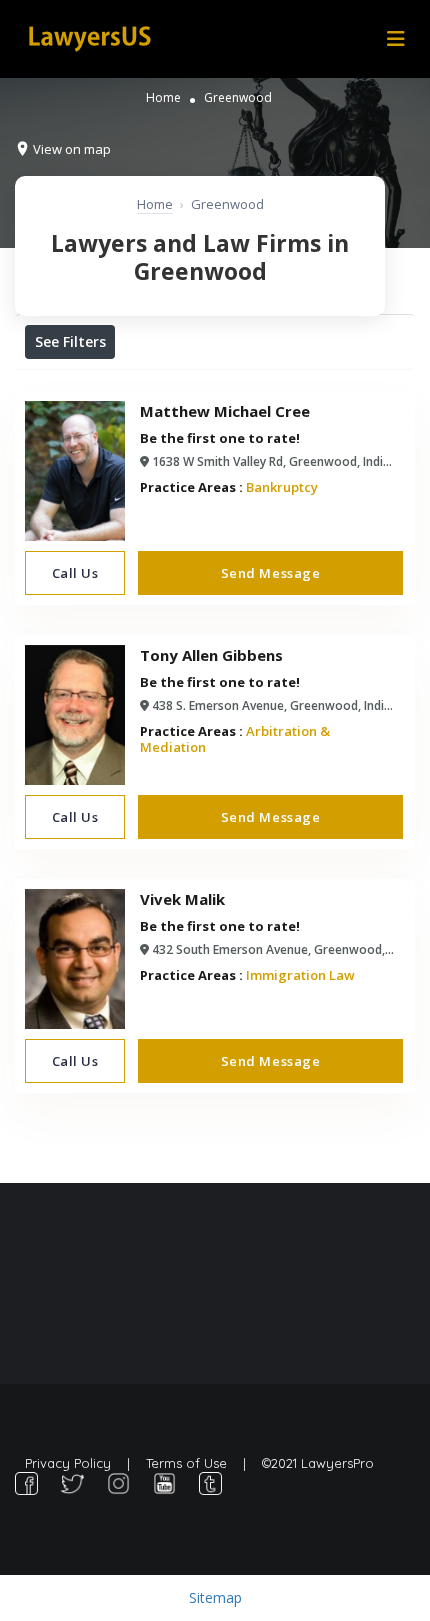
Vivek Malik (182, 899)
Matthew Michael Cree (225, 411)
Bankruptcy (282, 487)
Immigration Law (300, 975)
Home (163, 97)
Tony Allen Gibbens (211, 655)
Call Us (75, 573)
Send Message (270, 573)
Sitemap (215, 1597)
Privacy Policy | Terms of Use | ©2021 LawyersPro (199, 1463)
